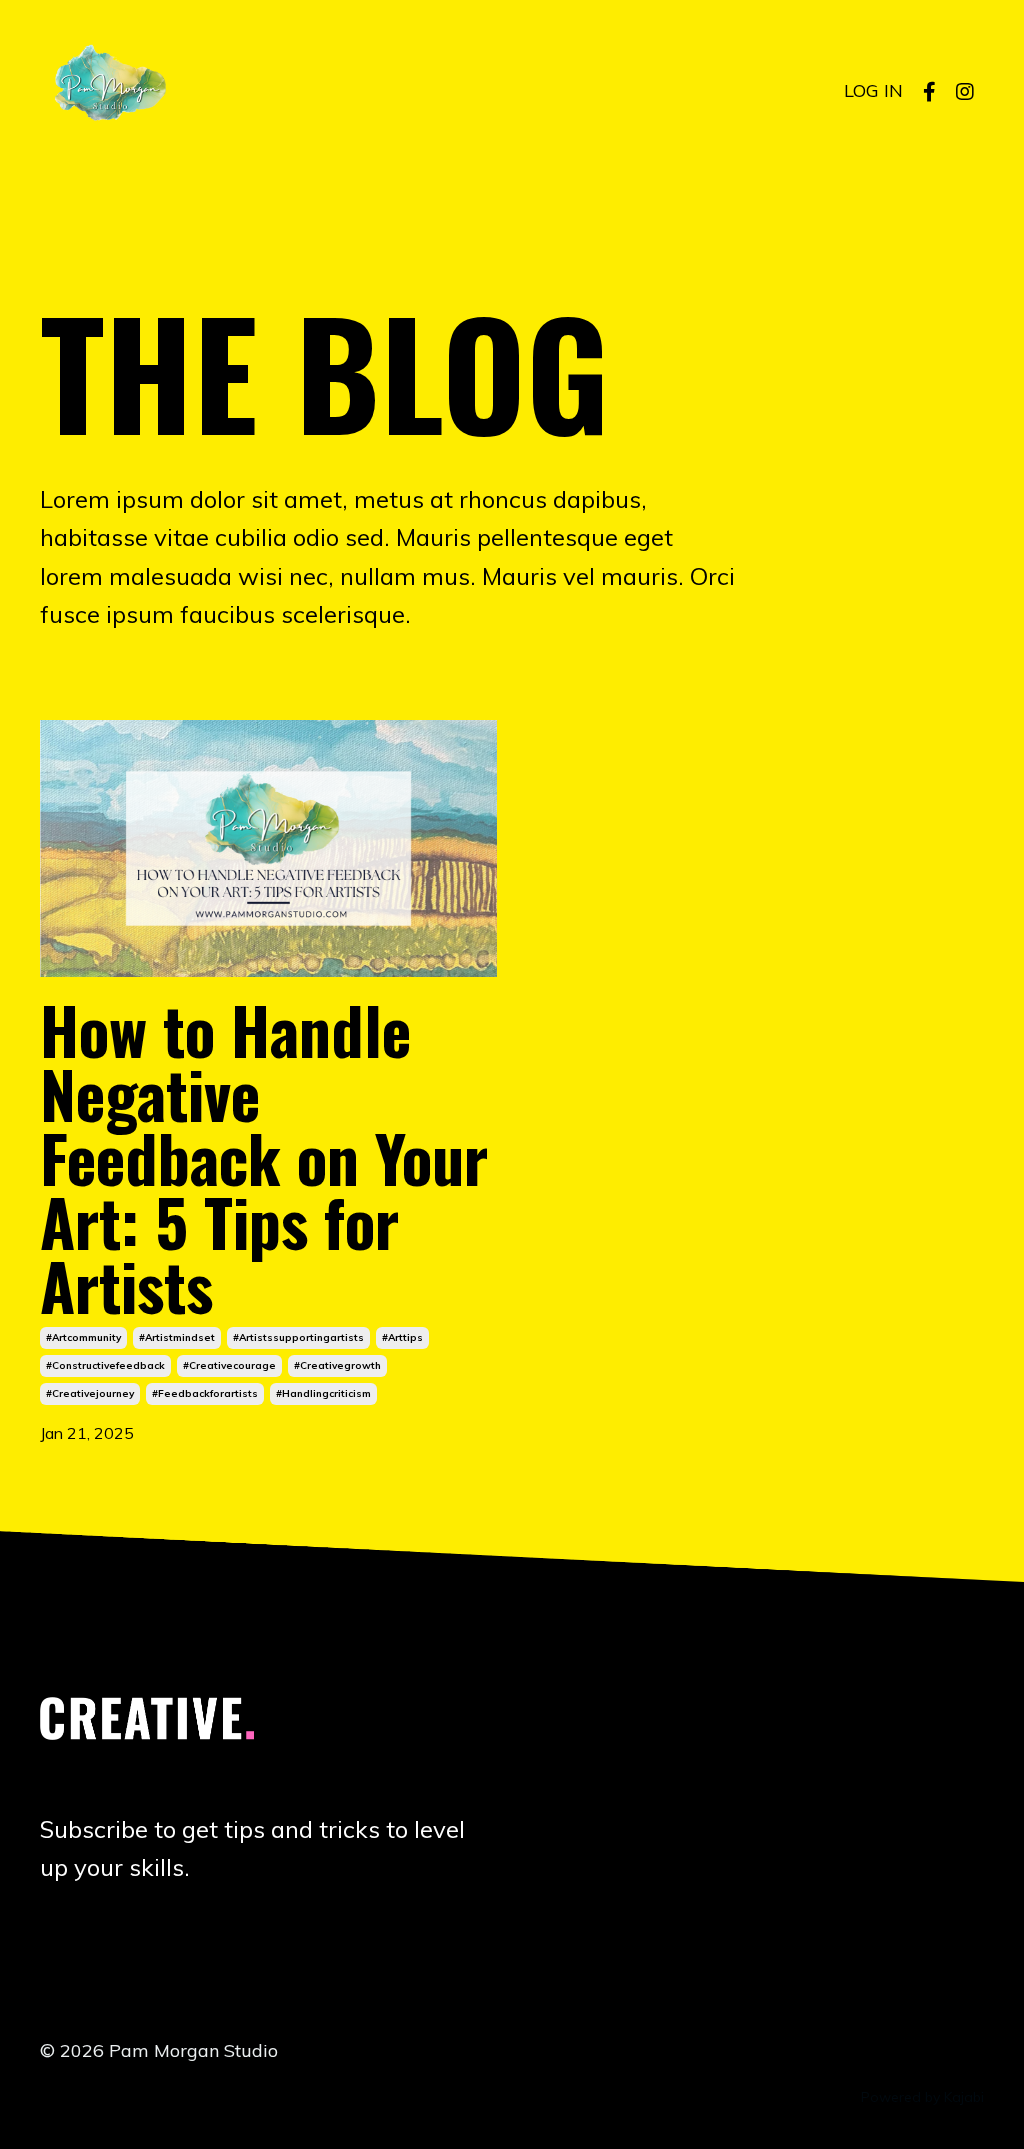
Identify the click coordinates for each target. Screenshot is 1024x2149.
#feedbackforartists (205, 1393)
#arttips (402, 1337)
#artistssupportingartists (298, 1337)
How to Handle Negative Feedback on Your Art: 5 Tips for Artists (264, 1157)
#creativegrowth (337, 1365)
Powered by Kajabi (922, 2097)
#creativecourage (229, 1365)
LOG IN (873, 90)
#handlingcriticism (323, 1393)
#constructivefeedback (105, 1365)
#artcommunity (83, 1337)
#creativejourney (90, 1393)
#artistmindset (177, 1337)
